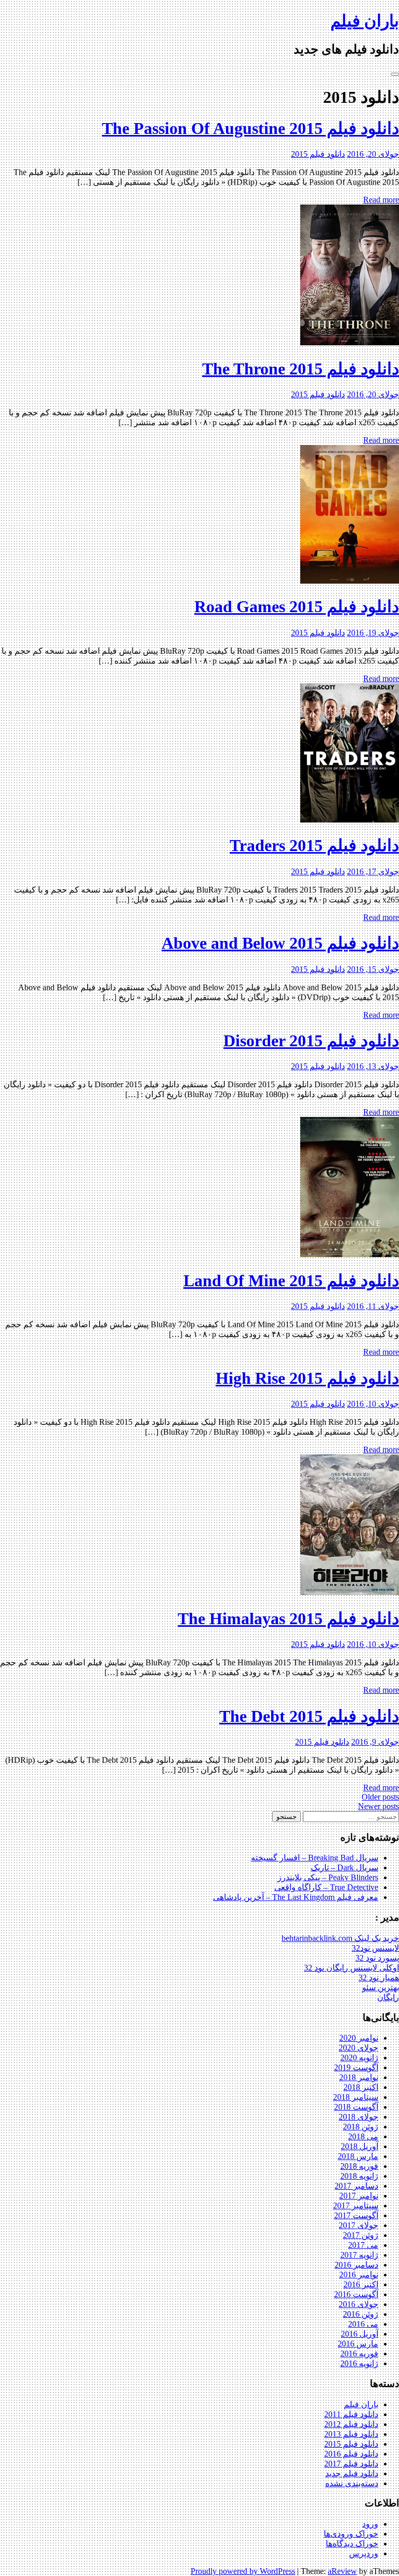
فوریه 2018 (359, 2166)
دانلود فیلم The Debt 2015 (309, 1716)
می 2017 (363, 2245)
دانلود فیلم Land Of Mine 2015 (291, 1280)
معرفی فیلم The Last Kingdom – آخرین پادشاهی (296, 1897)
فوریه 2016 (359, 2354)
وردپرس (364, 2553)
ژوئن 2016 (361, 2314)
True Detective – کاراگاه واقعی (326, 1887)
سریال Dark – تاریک (344, 1867)
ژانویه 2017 (359, 2255)
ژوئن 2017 (361, 2235)
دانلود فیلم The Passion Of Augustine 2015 (250, 128)
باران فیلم (365, 21)
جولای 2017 (358, 2225)
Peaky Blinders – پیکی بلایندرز (328, 1877)
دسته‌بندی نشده (352, 2483)
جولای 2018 (358, 2117)
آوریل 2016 (360, 2334)
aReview (342, 2571)
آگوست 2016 (356, 2294)
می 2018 (363, 2136)
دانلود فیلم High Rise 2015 (307, 1378)
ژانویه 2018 (359, 2176)
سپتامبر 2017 (356, 2206)
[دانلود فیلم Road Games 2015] (350, 581)
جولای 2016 (358, 2304)
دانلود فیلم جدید (352, 2473)
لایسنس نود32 (375, 1948)
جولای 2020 (358, 2048)
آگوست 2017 (356, 2215)
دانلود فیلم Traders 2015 (314, 845)
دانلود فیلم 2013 (351, 2434)
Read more (381, 200)
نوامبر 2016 (359, 2275)
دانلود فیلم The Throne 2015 (301, 369)
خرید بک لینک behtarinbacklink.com (340, 1938)
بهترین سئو (381, 1987)
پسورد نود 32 (377, 1958)
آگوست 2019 (356, 2067)
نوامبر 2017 (359, 2196)
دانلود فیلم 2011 (351, 2414)
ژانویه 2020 (359, 2058)
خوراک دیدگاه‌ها (352, 2544)
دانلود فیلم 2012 (351, 2424)
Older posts (380, 1797)
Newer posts (378, 1806)
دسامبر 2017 (356, 2186)
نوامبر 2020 (359, 2038)
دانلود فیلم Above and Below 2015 (280, 943)
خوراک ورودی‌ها (351, 2534)
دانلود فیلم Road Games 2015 (297, 606)
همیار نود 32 (379, 1978)
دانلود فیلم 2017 (351, 2464)
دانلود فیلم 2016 (351, 2454)
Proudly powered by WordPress (243, 2571)
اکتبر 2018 (361, 2087)
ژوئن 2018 (361, 2127)
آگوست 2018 (356, 2107)
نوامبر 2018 (359, 2077)
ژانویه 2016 (359, 2363)
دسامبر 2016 (356, 2265)
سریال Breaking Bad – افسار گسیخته (315, 1858)
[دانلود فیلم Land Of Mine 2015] (350, 1254)
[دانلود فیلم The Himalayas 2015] (350, 1592)
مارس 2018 (358, 2156)
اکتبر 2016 (361, 2284)
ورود (370, 2524)
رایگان (388, 1997)
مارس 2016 (358, 2344)
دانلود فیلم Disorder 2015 (311, 1041)
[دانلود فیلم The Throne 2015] (350, 342)
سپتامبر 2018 (356, 2097)
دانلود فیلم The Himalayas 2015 (288, 1619)
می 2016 (363, 2324)
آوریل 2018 (360, 2146)
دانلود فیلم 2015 (318, 154)
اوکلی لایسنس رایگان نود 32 (351, 1968)
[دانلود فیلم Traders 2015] (350, 820)
